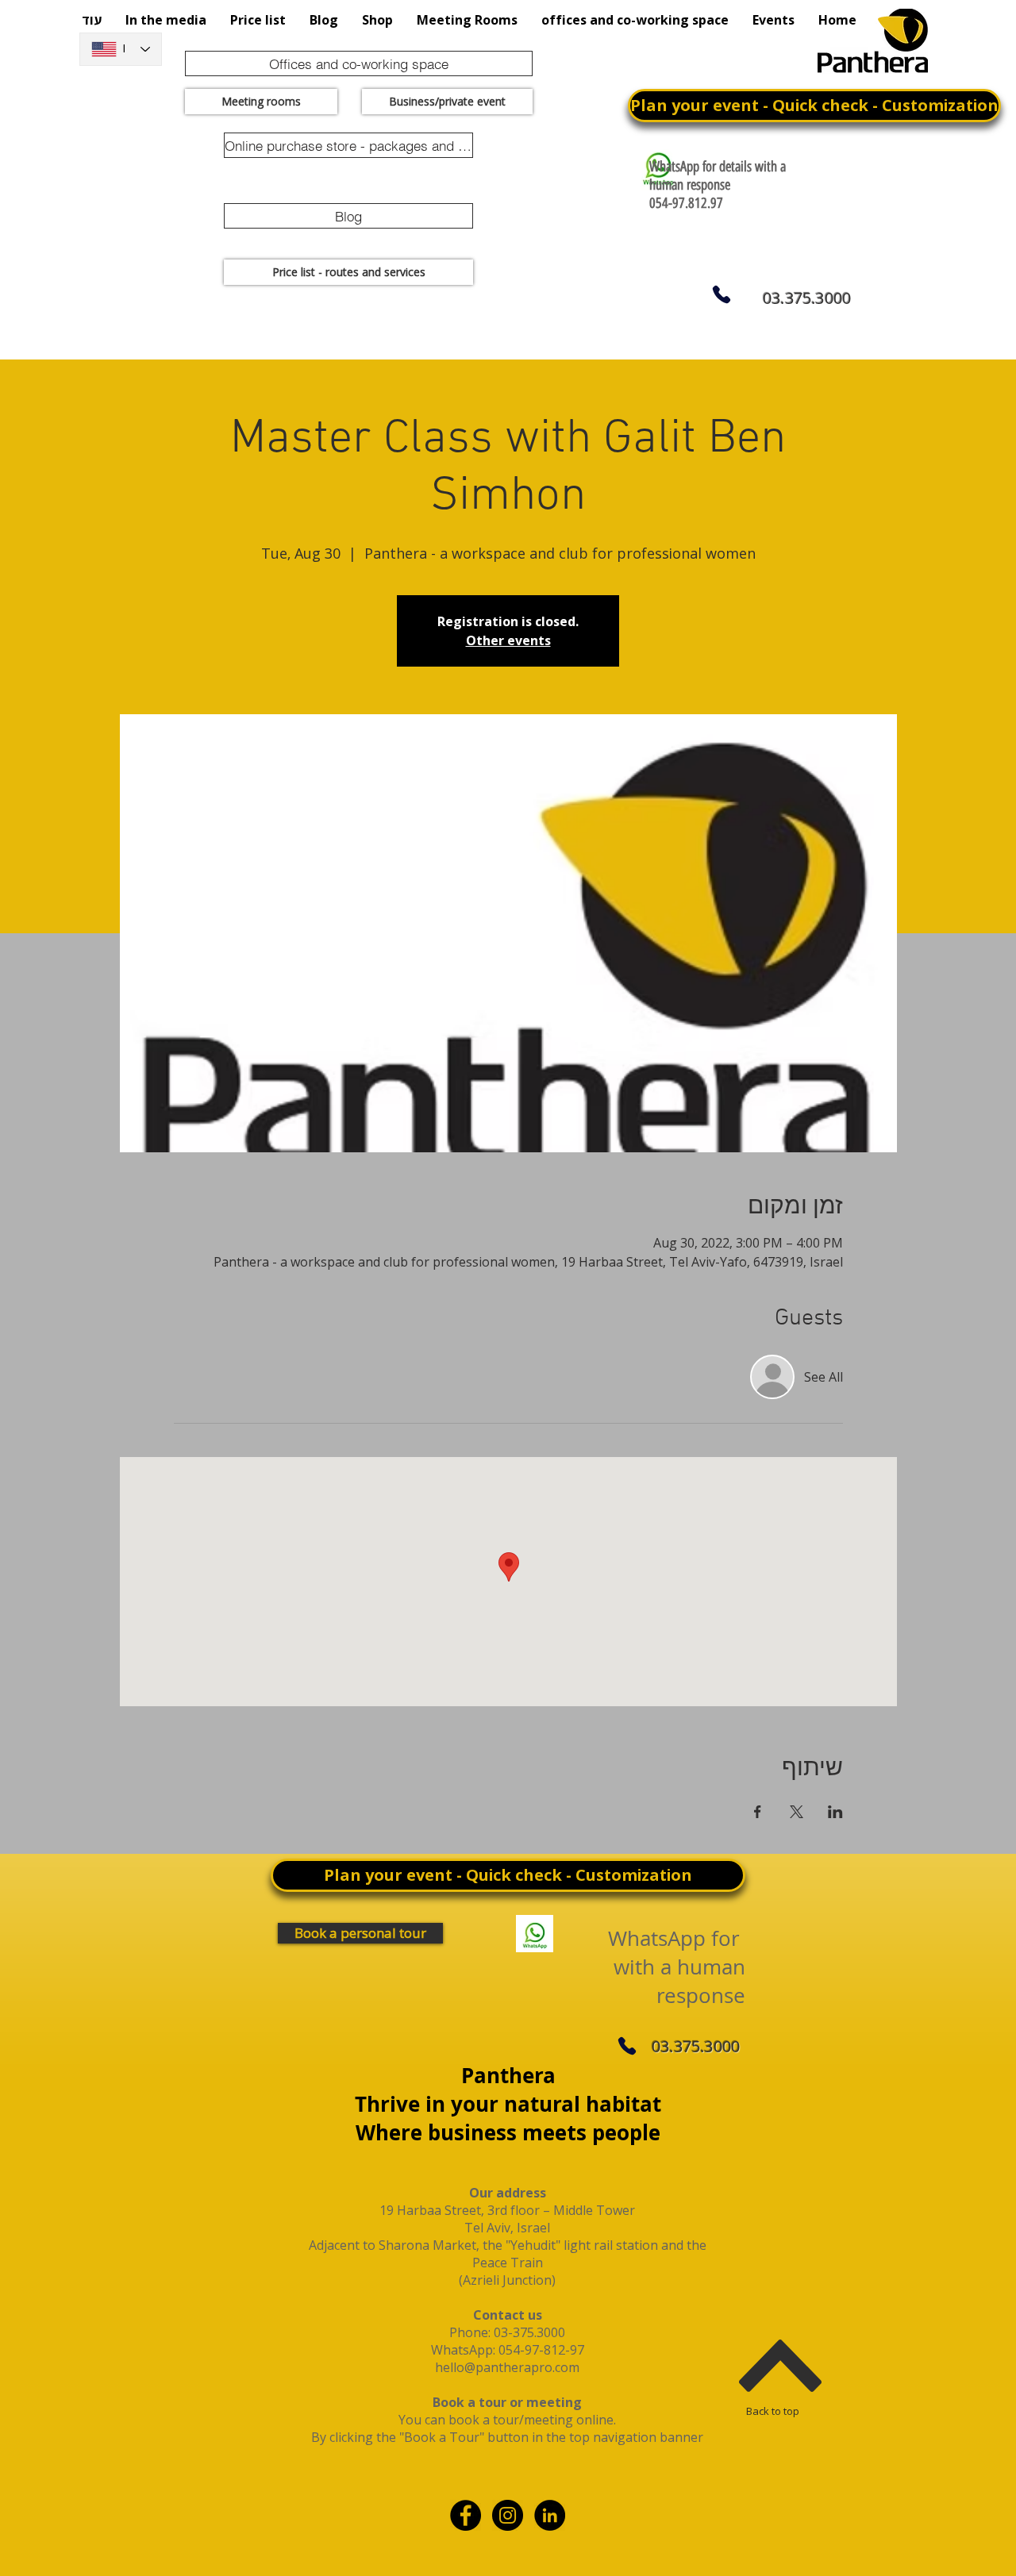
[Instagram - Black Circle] (508, 2515)
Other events (508, 640)
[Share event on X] (797, 1812)
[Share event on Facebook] (758, 1812)
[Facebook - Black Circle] (466, 2515)
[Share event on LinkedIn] (835, 1812)
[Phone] (721, 294)
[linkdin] (550, 2515)
